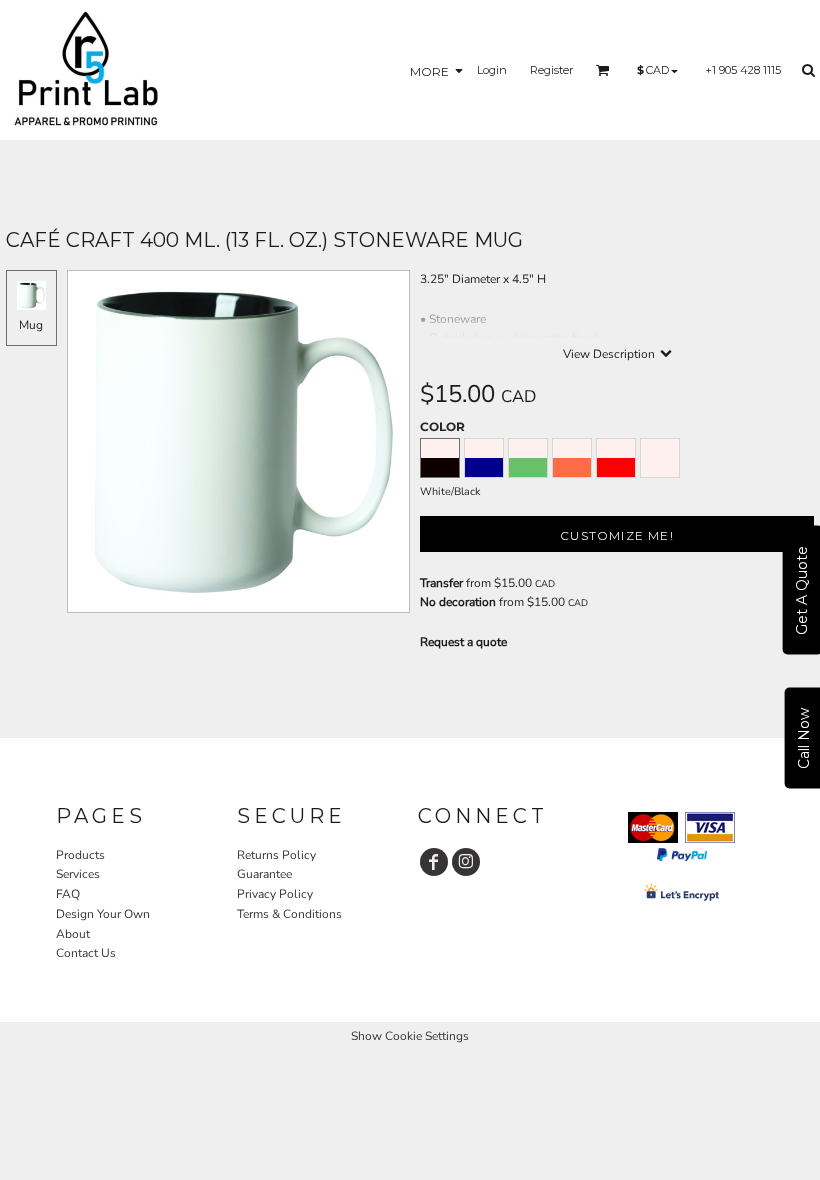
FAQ (68, 894)
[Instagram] (466, 862)
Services (78, 874)
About (73, 934)
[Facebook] (434, 862)
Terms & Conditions (289, 914)
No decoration (458, 602)
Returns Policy (276, 855)
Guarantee (264, 874)
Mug (31, 325)
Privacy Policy (275, 894)
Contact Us (86, 953)
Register (551, 70)
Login (492, 70)
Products (80, 855)
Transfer (441, 583)
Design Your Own (103, 914)
